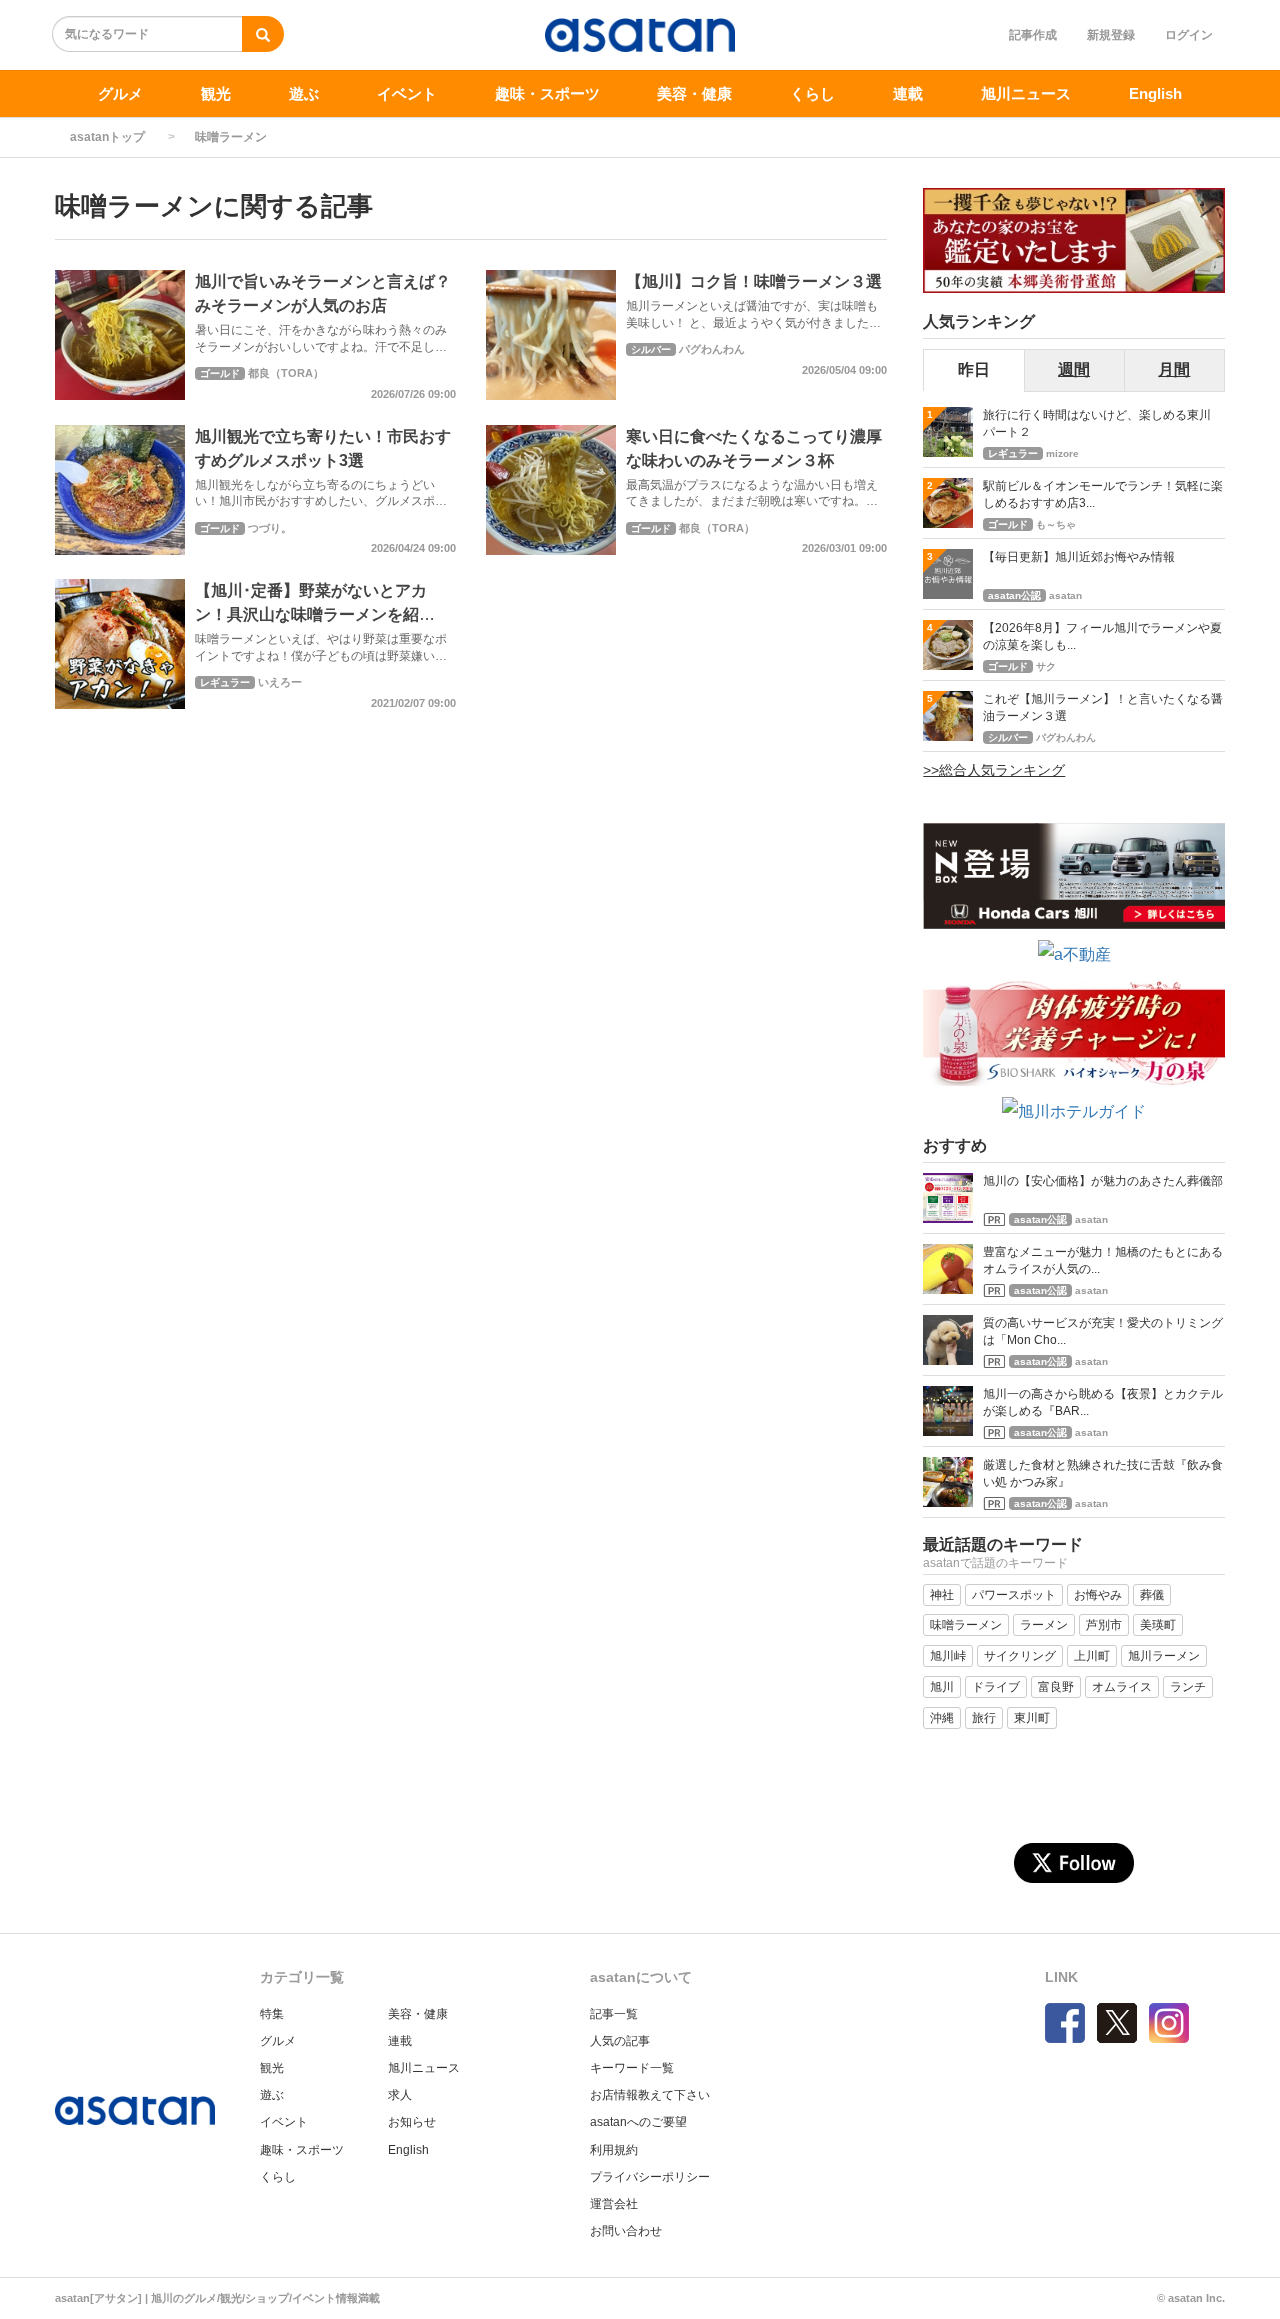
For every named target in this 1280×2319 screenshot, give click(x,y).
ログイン (1189, 35)
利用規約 (614, 2150)
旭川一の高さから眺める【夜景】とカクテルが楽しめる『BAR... (1103, 1402)
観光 (216, 93)
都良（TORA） (286, 373)
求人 (400, 2095)
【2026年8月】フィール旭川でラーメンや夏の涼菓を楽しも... (1102, 636)
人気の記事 (620, 2041)
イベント (407, 93)
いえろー (280, 682)
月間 (1174, 369)
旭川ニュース (1026, 93)
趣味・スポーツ (547, 93)
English (1155, 93)
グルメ (120, 93)
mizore (1062, 453)
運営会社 (614, 2204)
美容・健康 (694, 93)
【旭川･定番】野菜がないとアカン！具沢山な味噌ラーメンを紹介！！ (311, 614)
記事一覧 (614, 2014)
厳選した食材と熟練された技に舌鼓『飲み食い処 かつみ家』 (1103, 1473)
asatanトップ (107, 137)
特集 (272, 2014)
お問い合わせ (626, 2231)
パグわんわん (712, 349)
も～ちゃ (1056, 524)
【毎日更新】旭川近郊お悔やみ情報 (1079, 557)
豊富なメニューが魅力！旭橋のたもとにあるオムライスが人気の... (1103, 1260)
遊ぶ (304, 93)
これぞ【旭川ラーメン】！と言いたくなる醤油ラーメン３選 (1103, 707)
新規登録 (1111, 35)
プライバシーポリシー (650, 2177)
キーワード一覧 (632, 2068)
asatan (1065, 595)
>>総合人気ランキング (994, 770)
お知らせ (412, 2122)
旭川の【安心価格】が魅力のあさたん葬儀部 (1103, 1181)
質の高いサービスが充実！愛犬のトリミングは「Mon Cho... (1103, 1331)
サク (1046, 666)
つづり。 (270, 528)
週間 (1074, 369)
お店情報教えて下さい (650, 2095)
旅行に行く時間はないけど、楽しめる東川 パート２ (1103, 423)
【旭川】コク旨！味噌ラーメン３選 (754, 281)
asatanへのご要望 (638, 2122)
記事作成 (1033, 35)
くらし (812, 93)
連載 (908, 93)
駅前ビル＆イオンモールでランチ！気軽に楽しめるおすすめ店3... (1103, 494)
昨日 (974, 369)
